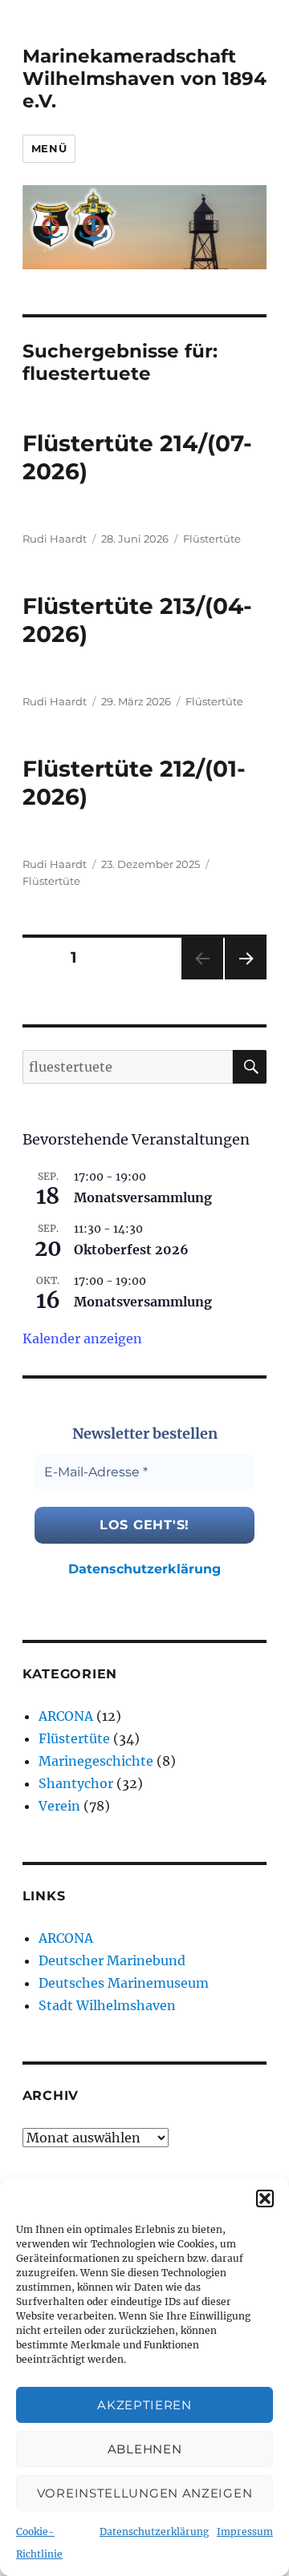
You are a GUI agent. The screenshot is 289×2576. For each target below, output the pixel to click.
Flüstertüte (212, 539)
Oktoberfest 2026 (131, 1250)
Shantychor (76, 1783)
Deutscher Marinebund (112, 1960)
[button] (265, 2198)
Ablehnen (145, 2449)
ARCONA (66, 1716)
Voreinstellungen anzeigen (145, 2493)
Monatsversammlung (143, 1197)
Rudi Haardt (55, 539)
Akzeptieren (144, 2405)
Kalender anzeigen (82, 1338)
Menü (49, 148)
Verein (59, 1806)
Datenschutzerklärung (154, 2532)
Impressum (245, 2532)
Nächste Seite (246, 979)
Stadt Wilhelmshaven (107, 2005)
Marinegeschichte (96, 1761)
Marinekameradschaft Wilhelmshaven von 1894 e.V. (144, 79)
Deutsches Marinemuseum (124, 1983)
